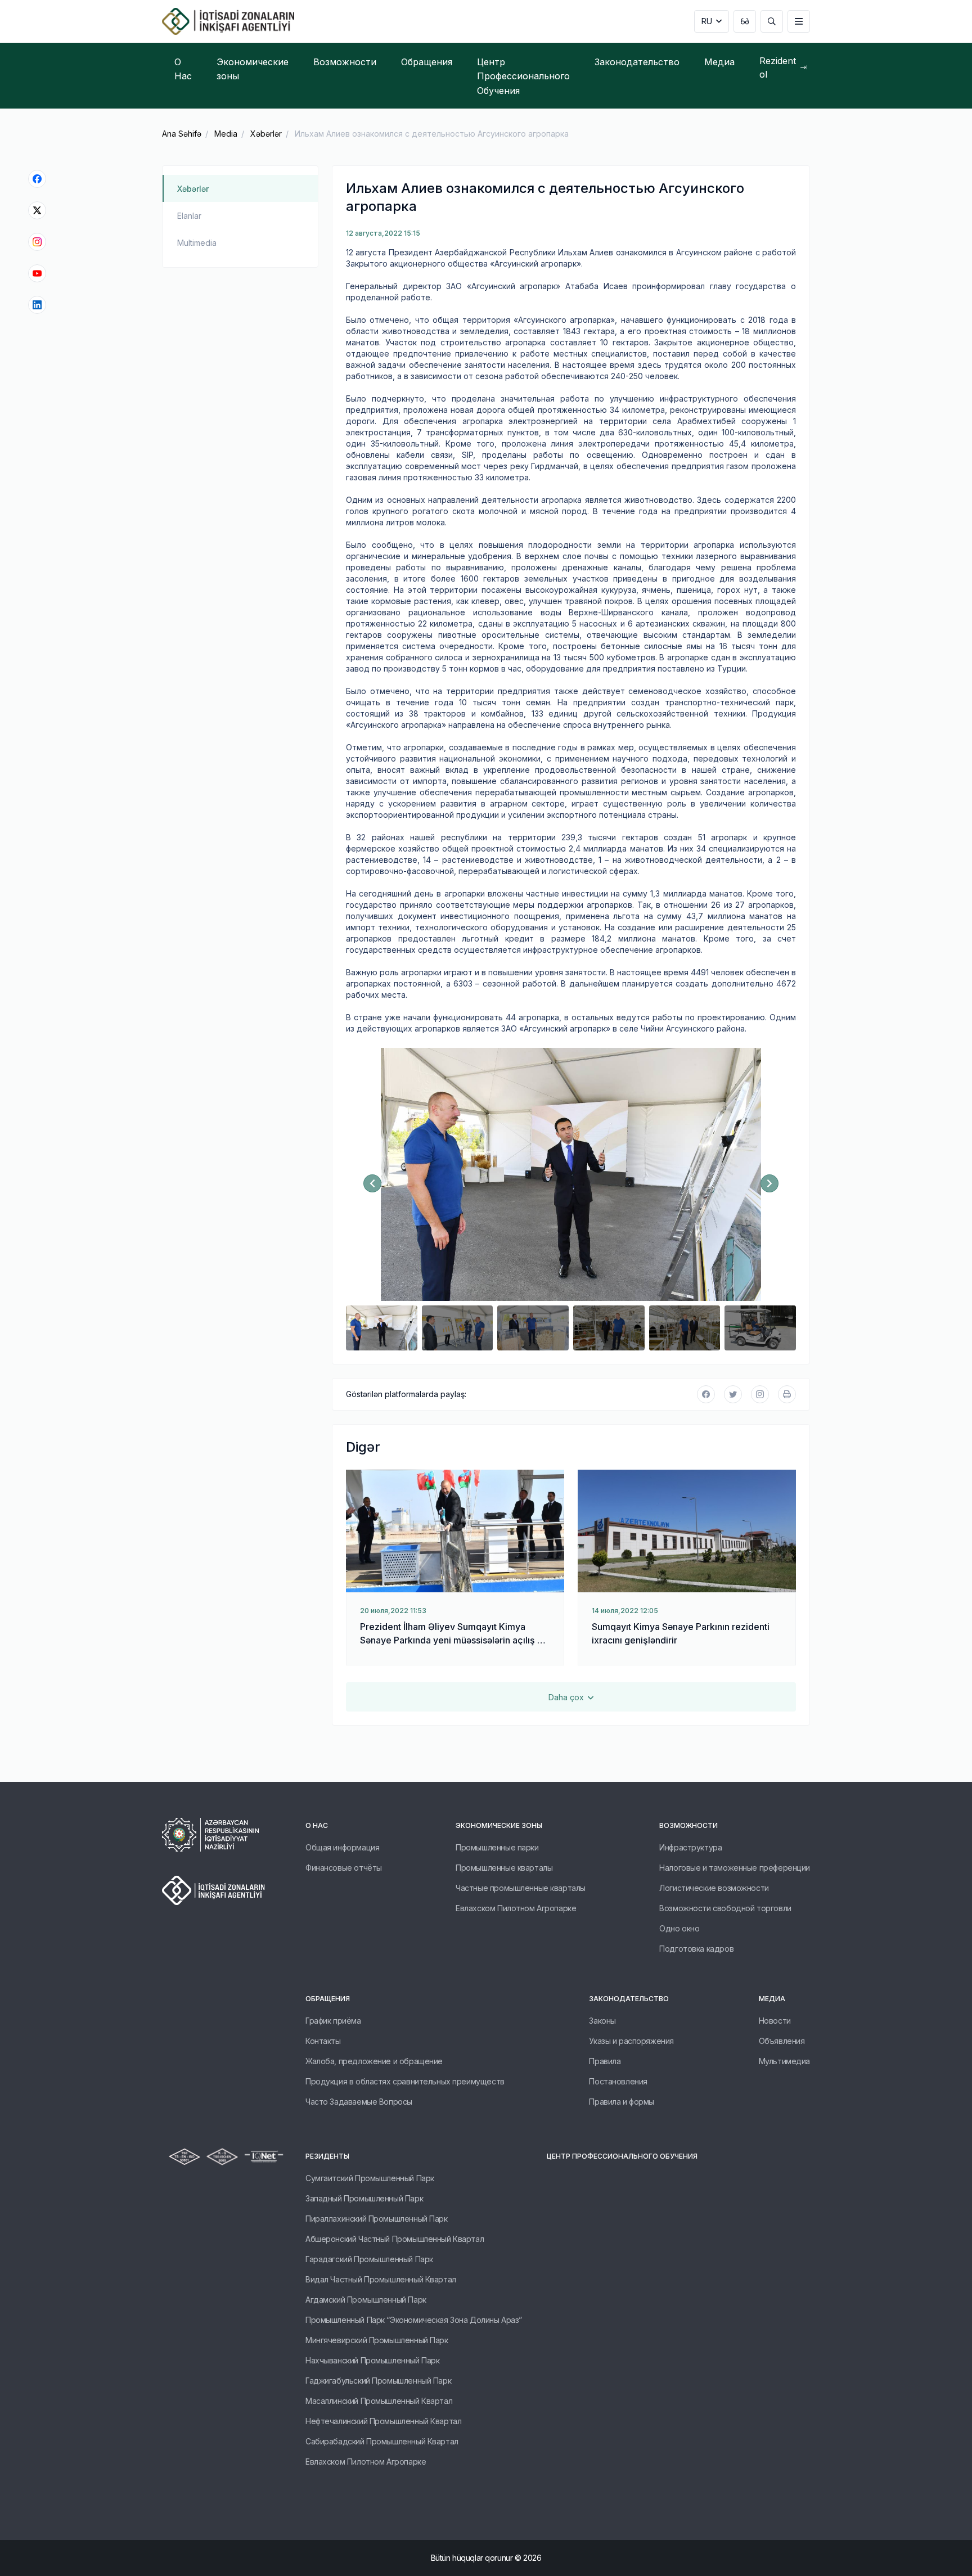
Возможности (688, 1825)
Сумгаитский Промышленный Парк (370, 2178)
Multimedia (197, 243)
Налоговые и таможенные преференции (735, 1868)
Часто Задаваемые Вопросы (359, 2102)
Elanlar (189, 216)
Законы (602, 2021)
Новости (775, 2021)
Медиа (772, 1999)
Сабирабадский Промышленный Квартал (382, 2441)
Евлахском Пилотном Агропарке (516, 1908)
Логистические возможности (714, 1888)
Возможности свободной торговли (725, 1908)
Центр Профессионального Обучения (622, 2156)
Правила (605, 2061)
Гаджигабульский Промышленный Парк (378, 2381)
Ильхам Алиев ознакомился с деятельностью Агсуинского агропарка (432, 134)
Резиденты (327, 2156)
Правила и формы (622, 2102)
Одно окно (679, 1928)
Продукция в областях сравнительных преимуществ (405, 2081)
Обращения (328, 1999)
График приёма (333, 2021)
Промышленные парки (497, 1847)
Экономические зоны (499, 1825)
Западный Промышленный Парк (364, 2198)
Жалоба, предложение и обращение (374, 2061)
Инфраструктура (690, 1847)
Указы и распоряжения (631, 2041)
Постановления (618, 2081)
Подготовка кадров (696, 1949)
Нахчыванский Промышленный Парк (372, 2360)
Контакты (323, 2041)
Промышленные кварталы (504, 1868)
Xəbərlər (266, 134)
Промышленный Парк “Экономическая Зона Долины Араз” (414, 2320)
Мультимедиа (784, 2061)
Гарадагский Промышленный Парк (369, 2259)
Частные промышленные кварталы (521, 1888)
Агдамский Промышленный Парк (366, 2300)
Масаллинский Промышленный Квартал (379, 2401)
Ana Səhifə (182, 134)
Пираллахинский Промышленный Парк (377, 2219)
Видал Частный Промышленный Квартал (381, 2279)
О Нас (317, 1825)
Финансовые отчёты (344, 1868)
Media (226, 134)
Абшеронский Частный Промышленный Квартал (395, 2239)
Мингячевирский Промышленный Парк (377, 2340)
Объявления (782, 2041)
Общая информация (342, 1847)
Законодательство (629, 1999)
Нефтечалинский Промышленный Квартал (383, 2421)
